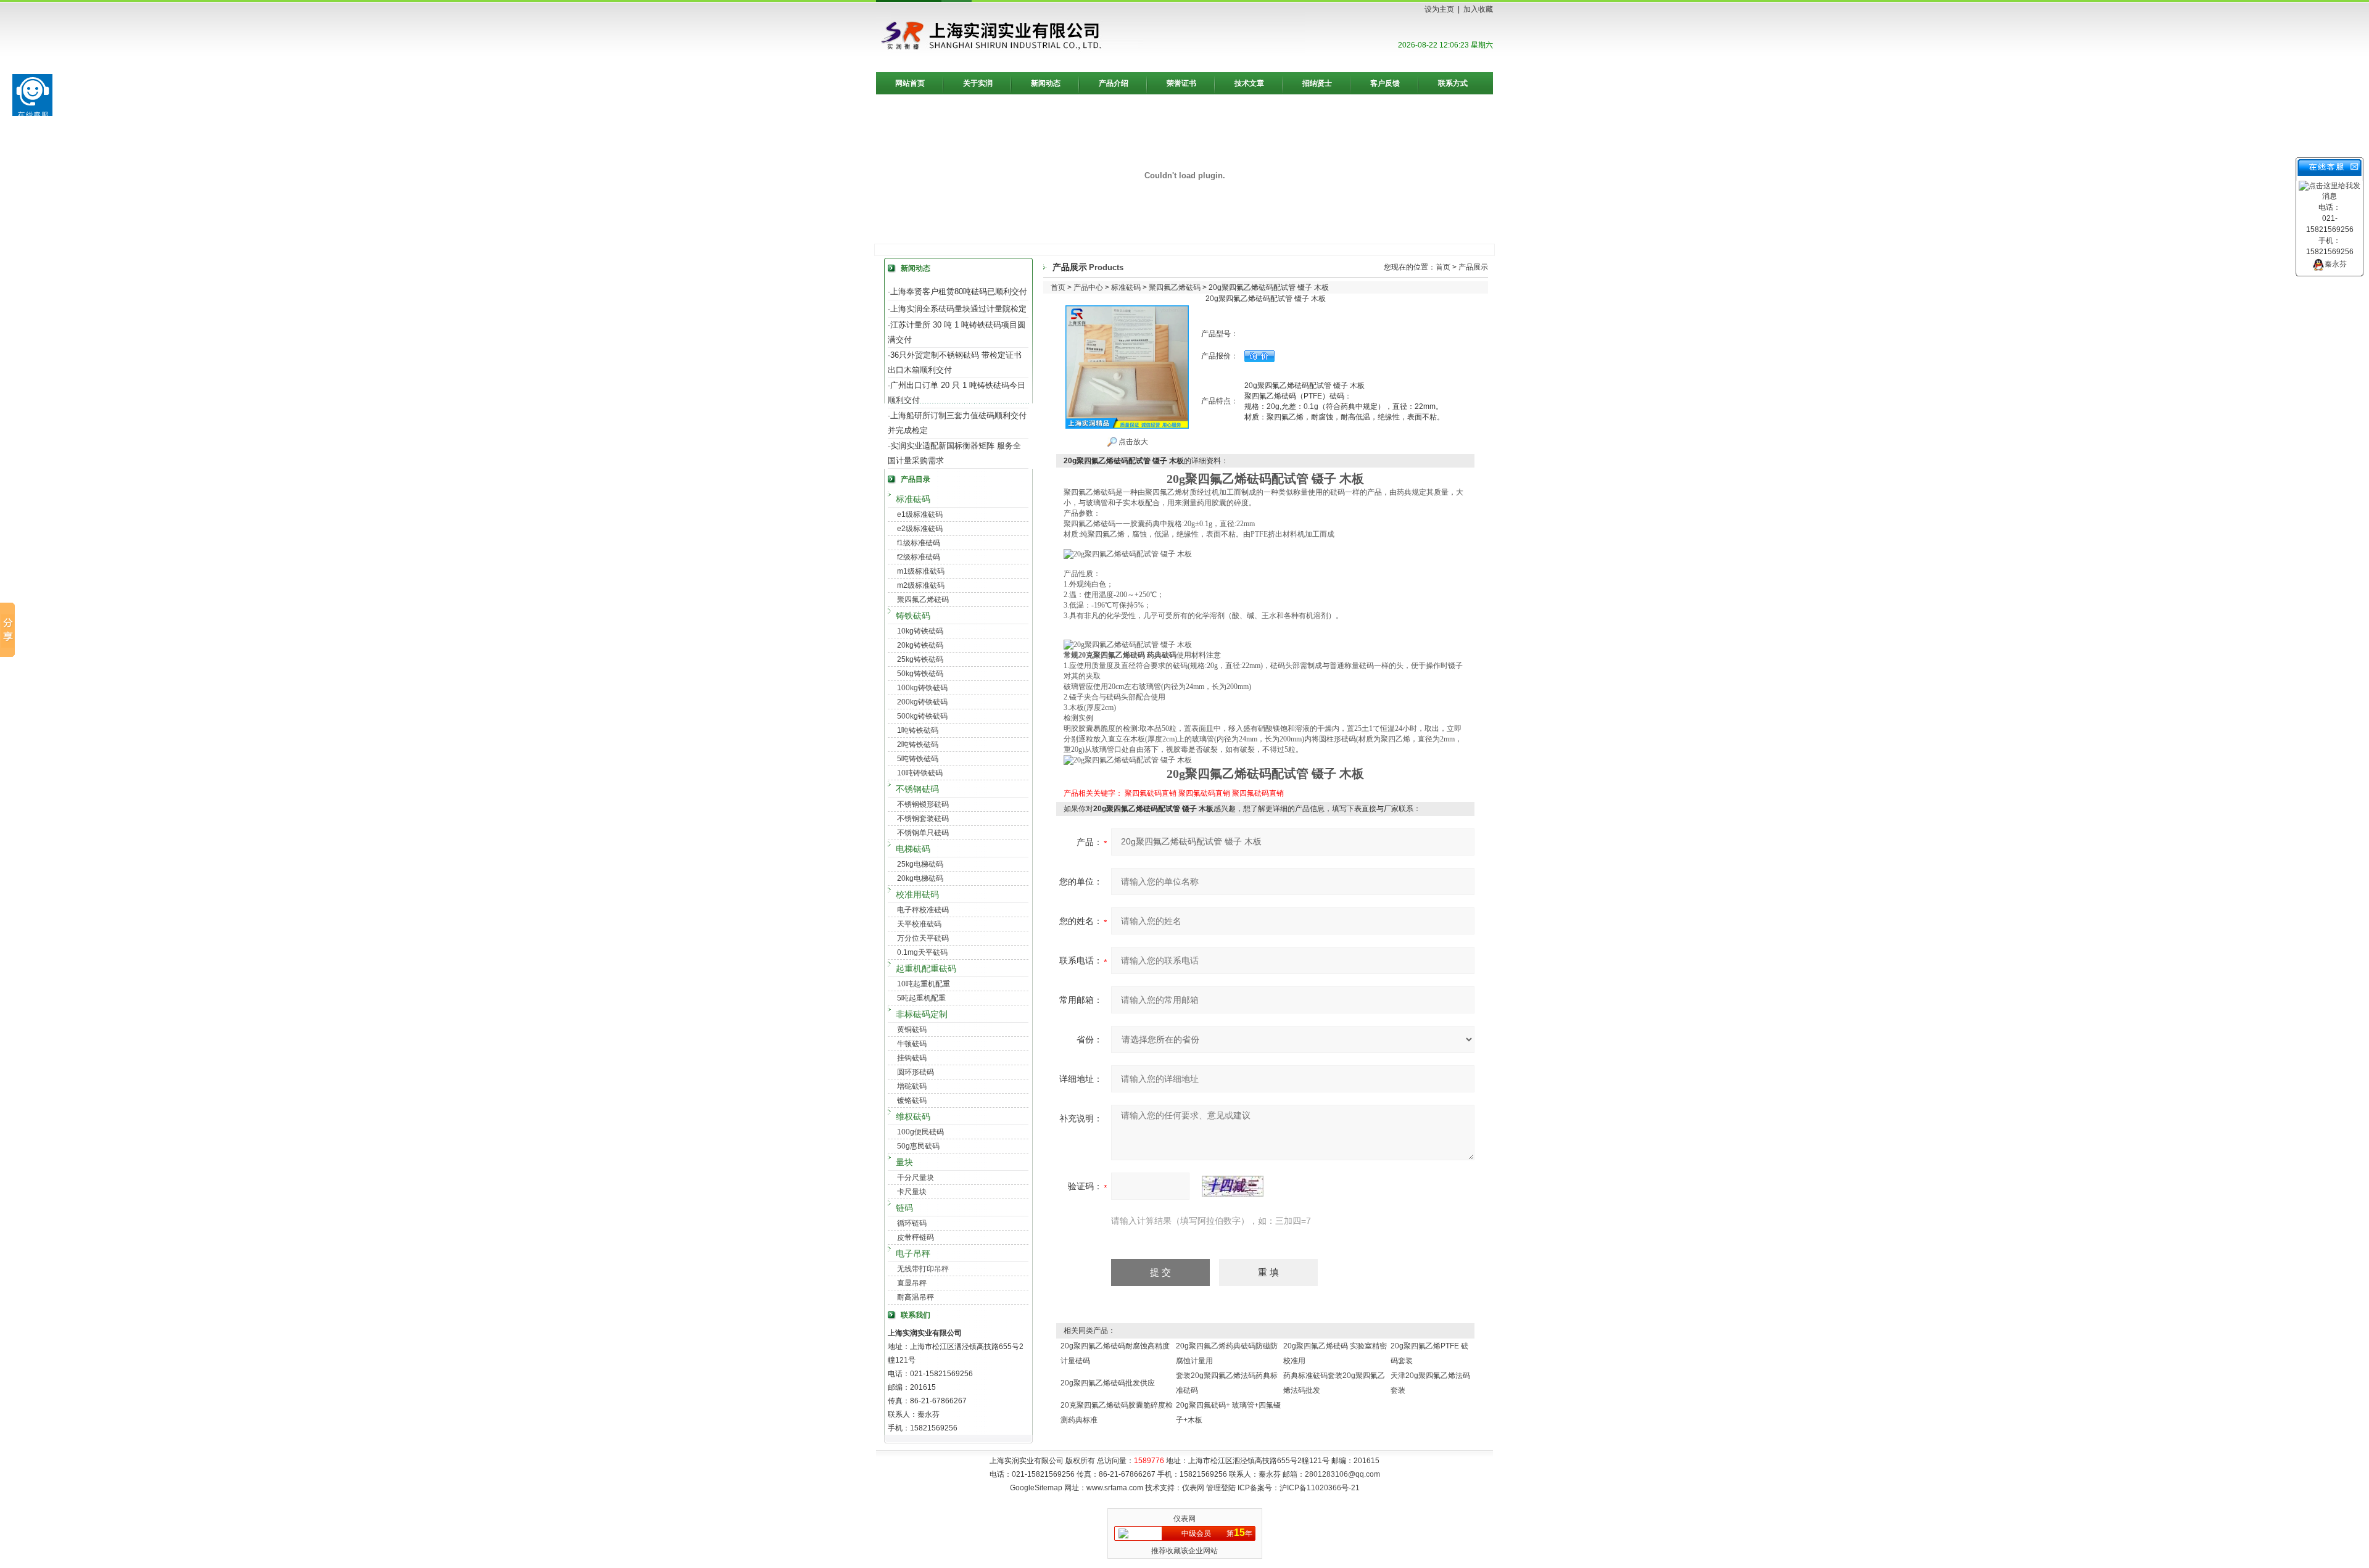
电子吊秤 (913, 1253)
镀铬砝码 (912, 1100)
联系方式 (1453, 83)
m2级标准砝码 (921, 585)
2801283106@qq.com (1342, 1474)
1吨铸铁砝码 (918, 730)
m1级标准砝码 (921, 571)
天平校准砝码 (919, 924)
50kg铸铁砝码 (920, 674)
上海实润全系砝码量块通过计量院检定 (958, 309)
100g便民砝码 (920, 1132)
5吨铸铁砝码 (918, 759)
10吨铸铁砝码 (920, 773)
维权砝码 (913, 1116)
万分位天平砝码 (923, 938)
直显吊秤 (912, 1283)
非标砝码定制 (922, 1014)
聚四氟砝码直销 (1151, 793)
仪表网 (1193, 1488)
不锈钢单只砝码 (923, 833)
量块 (904, 1162)
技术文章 (1249, 83)
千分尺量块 (916, 1178)
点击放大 (1132, 442)
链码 (904, 1208)
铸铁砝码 (913, 616)
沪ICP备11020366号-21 (1320, 1488)
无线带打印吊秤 (923, 1269)
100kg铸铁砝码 (922, 688)
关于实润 (978, 83)
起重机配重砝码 (926, 968)
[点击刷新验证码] (1233, 1186)
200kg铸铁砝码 (922, 702)
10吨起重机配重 (924, 984)
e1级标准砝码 (920, 514)
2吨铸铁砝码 (918, 745)
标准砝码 (913, 499)
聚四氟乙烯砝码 (923, 600)
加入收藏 (1478, 9)
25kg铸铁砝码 (920, 659)
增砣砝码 (912, 1086)
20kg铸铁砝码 (920, 645)
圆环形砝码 (916, 1072)
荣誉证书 (1181, 83)
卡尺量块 (912, 1192)
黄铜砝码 (912, 1030)
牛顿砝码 (912, 1044)
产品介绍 (1114, 83)
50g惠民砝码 (918, 1146)
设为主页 (1439, 9)
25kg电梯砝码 (920, 864)
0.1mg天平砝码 (922, 952)
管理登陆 (1221, 1488)
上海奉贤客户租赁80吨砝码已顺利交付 (959, 291)
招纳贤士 (1317, 83)
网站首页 (910, 83)
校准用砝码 (917, 894)
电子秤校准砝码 (923, 910)
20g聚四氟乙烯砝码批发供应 (1108, 1383)
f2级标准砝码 (919, 557)
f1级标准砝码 (919, 543)
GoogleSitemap (1036, 1488)
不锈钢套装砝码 (923, 819)
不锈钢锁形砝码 (923, 804)
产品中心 (1088, 287)
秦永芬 (2336, 264)
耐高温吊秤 (916, 1297)
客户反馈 (1385, 83)
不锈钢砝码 (917, 789)
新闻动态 (1046, 83)
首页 (1443, 267)
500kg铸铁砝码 (922, 716)
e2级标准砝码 (920, 529)
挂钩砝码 (912, 1058)
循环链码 (912, 1223)
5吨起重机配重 (921, 998)
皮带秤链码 (916, 1237)
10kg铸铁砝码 (920, 631)
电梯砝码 (913, 849)
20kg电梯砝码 (920, 878)
